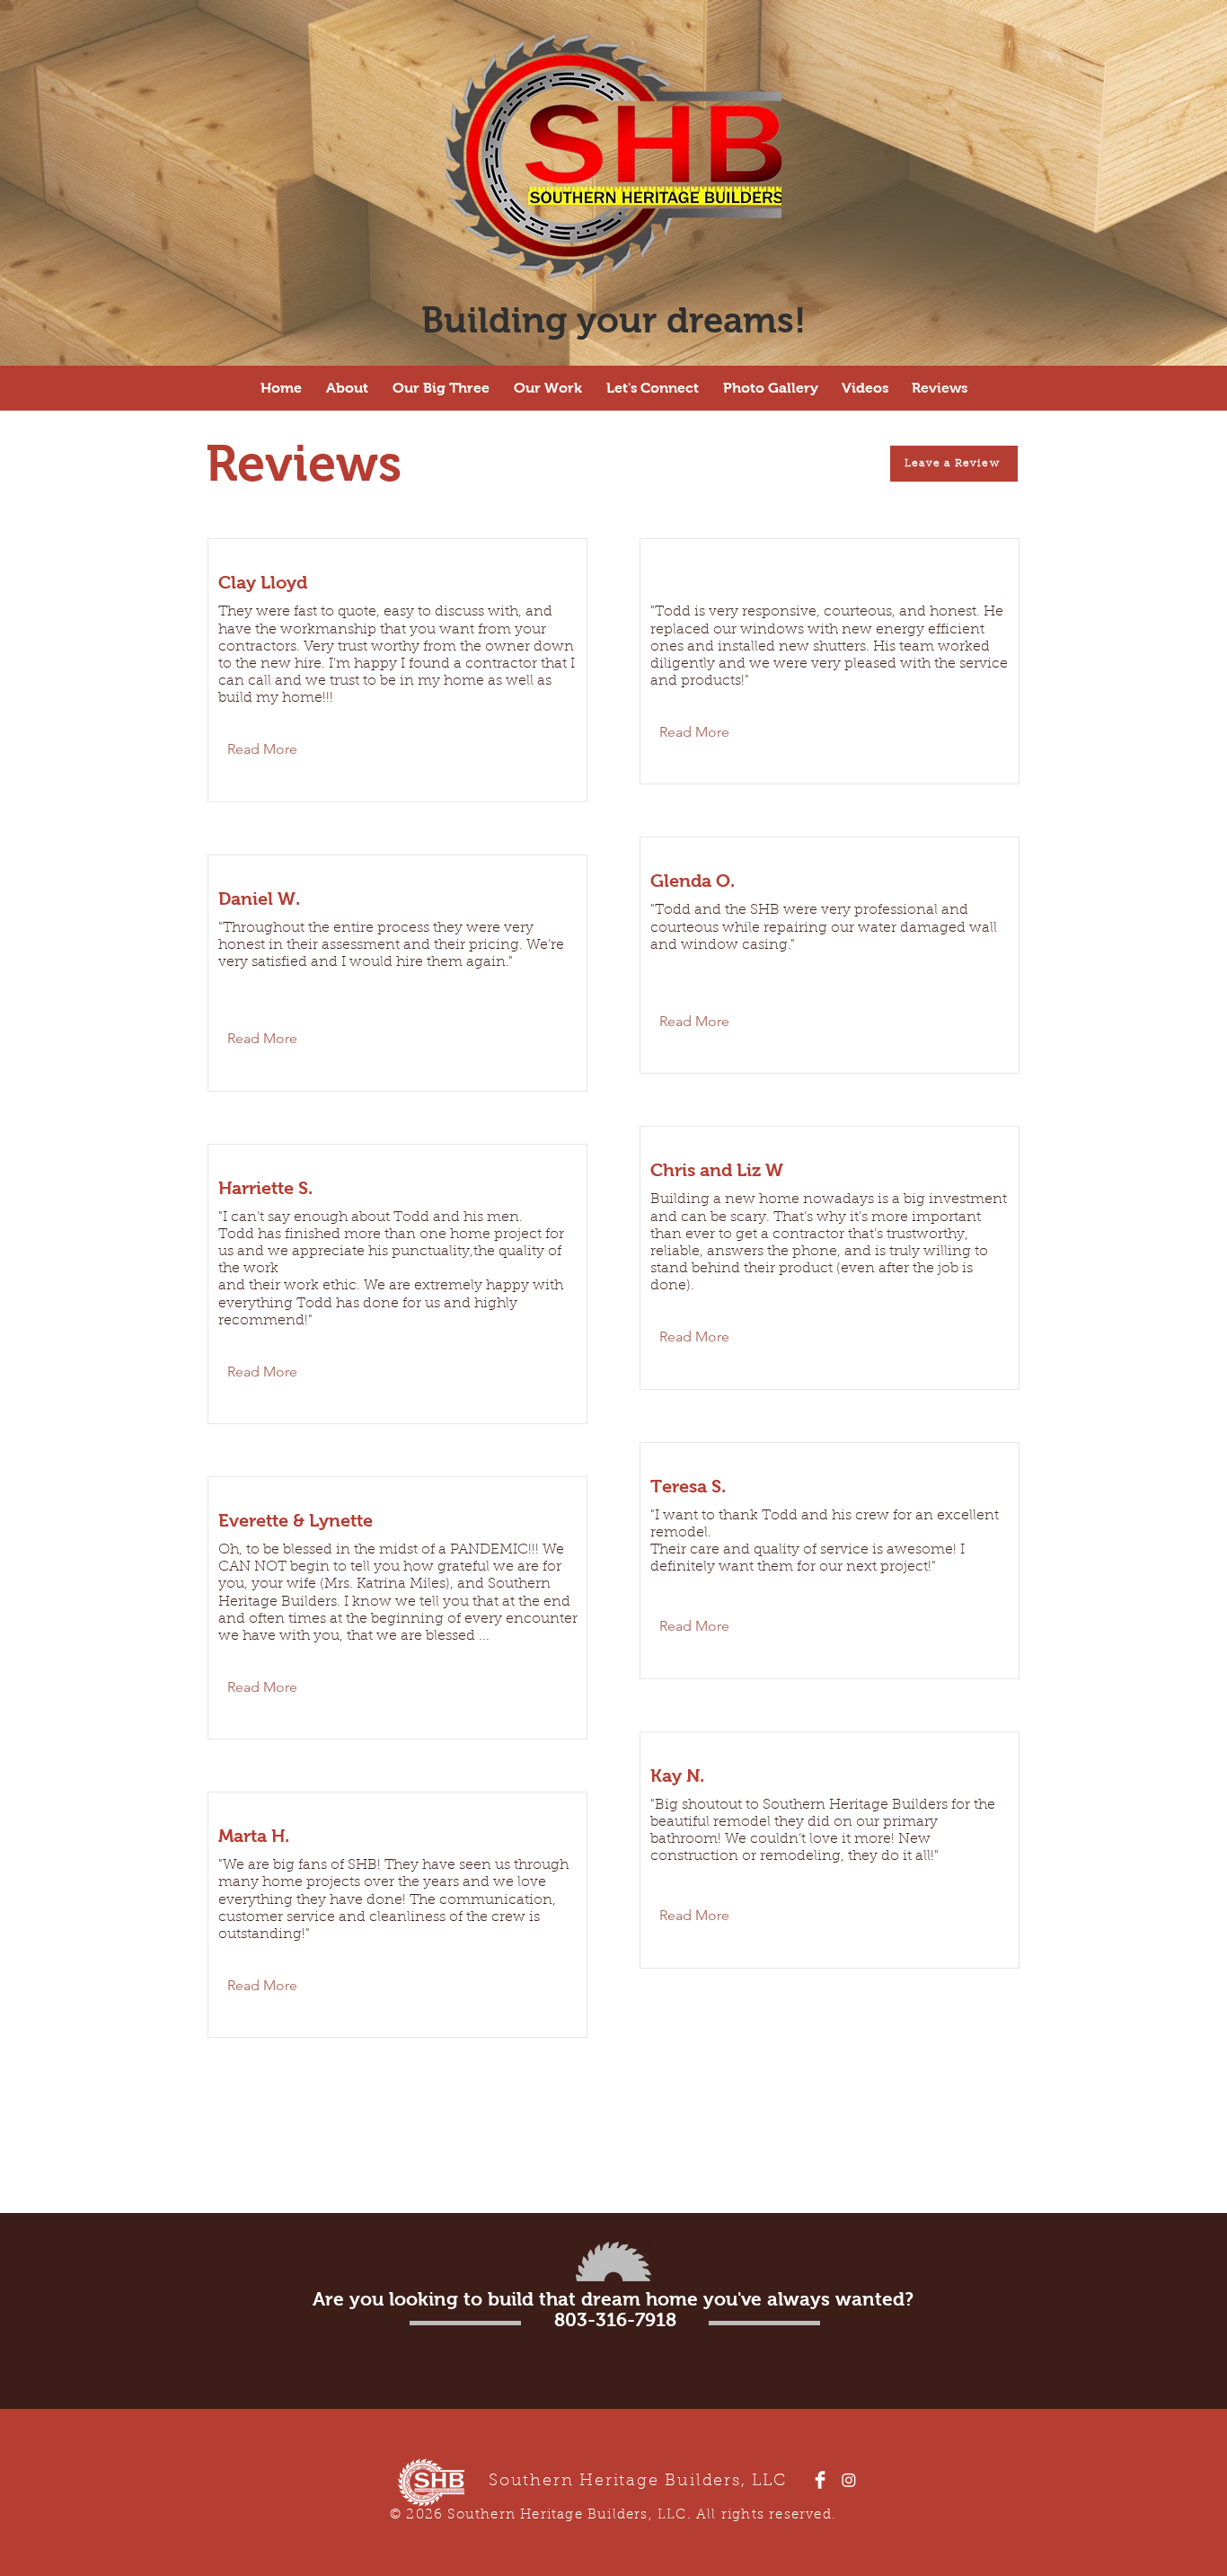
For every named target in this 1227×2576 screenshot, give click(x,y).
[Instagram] (849, 2480)
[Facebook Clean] (820, 2480)
